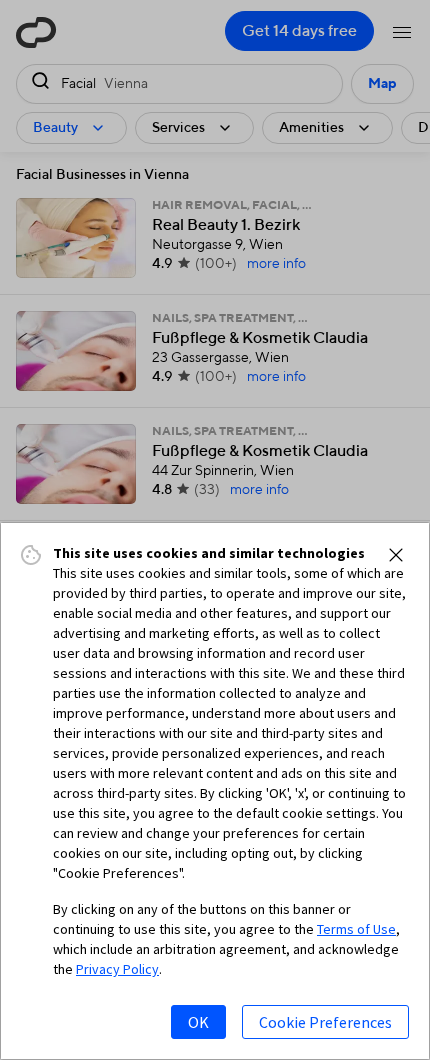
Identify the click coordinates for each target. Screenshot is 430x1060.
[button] (396, 555)
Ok (198, 1022)
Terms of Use (356, 929)
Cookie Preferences (325, 1022)
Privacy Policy (117, 969)
